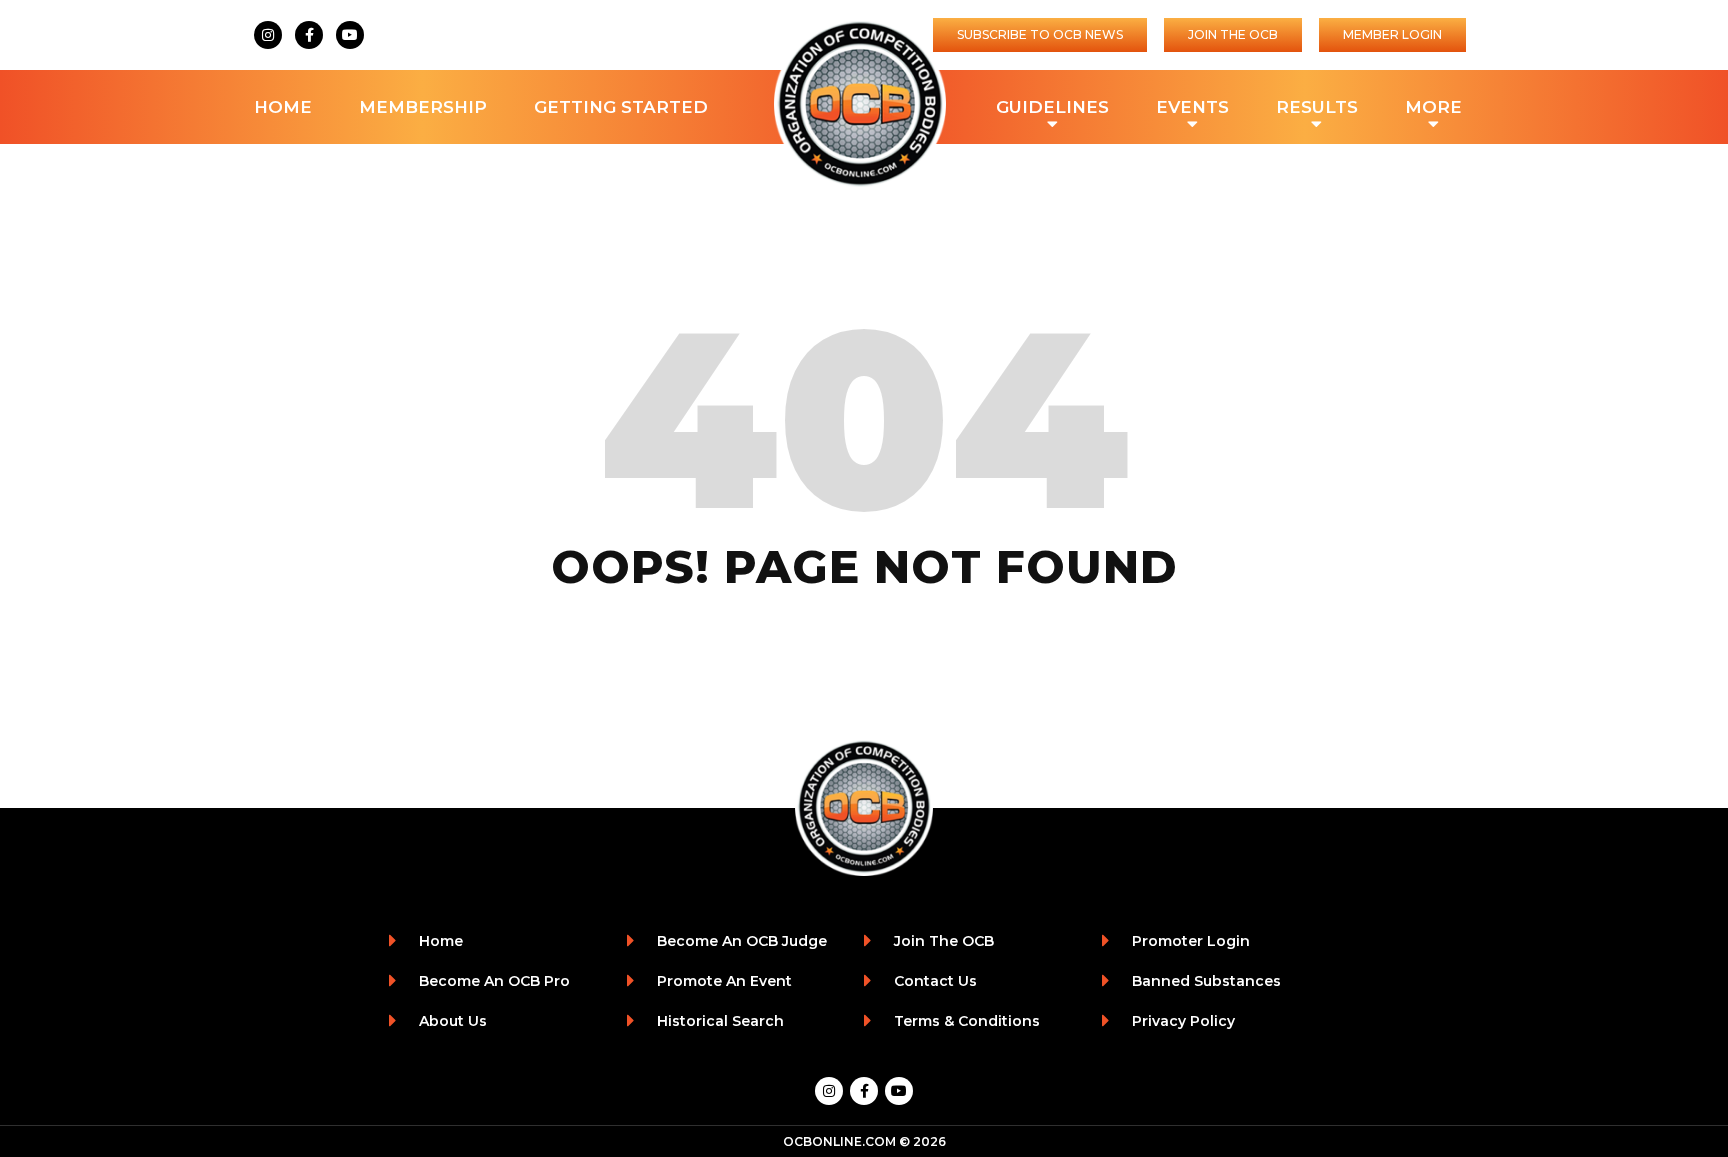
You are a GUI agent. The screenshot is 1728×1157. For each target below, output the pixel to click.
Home (283, 107)
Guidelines (1052, 107)
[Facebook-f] (309, 35)
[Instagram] (268, 35)
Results (1317, 107)
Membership (423, 107)
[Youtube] (350, 35)
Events (1192, 107)
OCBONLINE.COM (839, 1141)
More (1433, 107)
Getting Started (621, 107)
